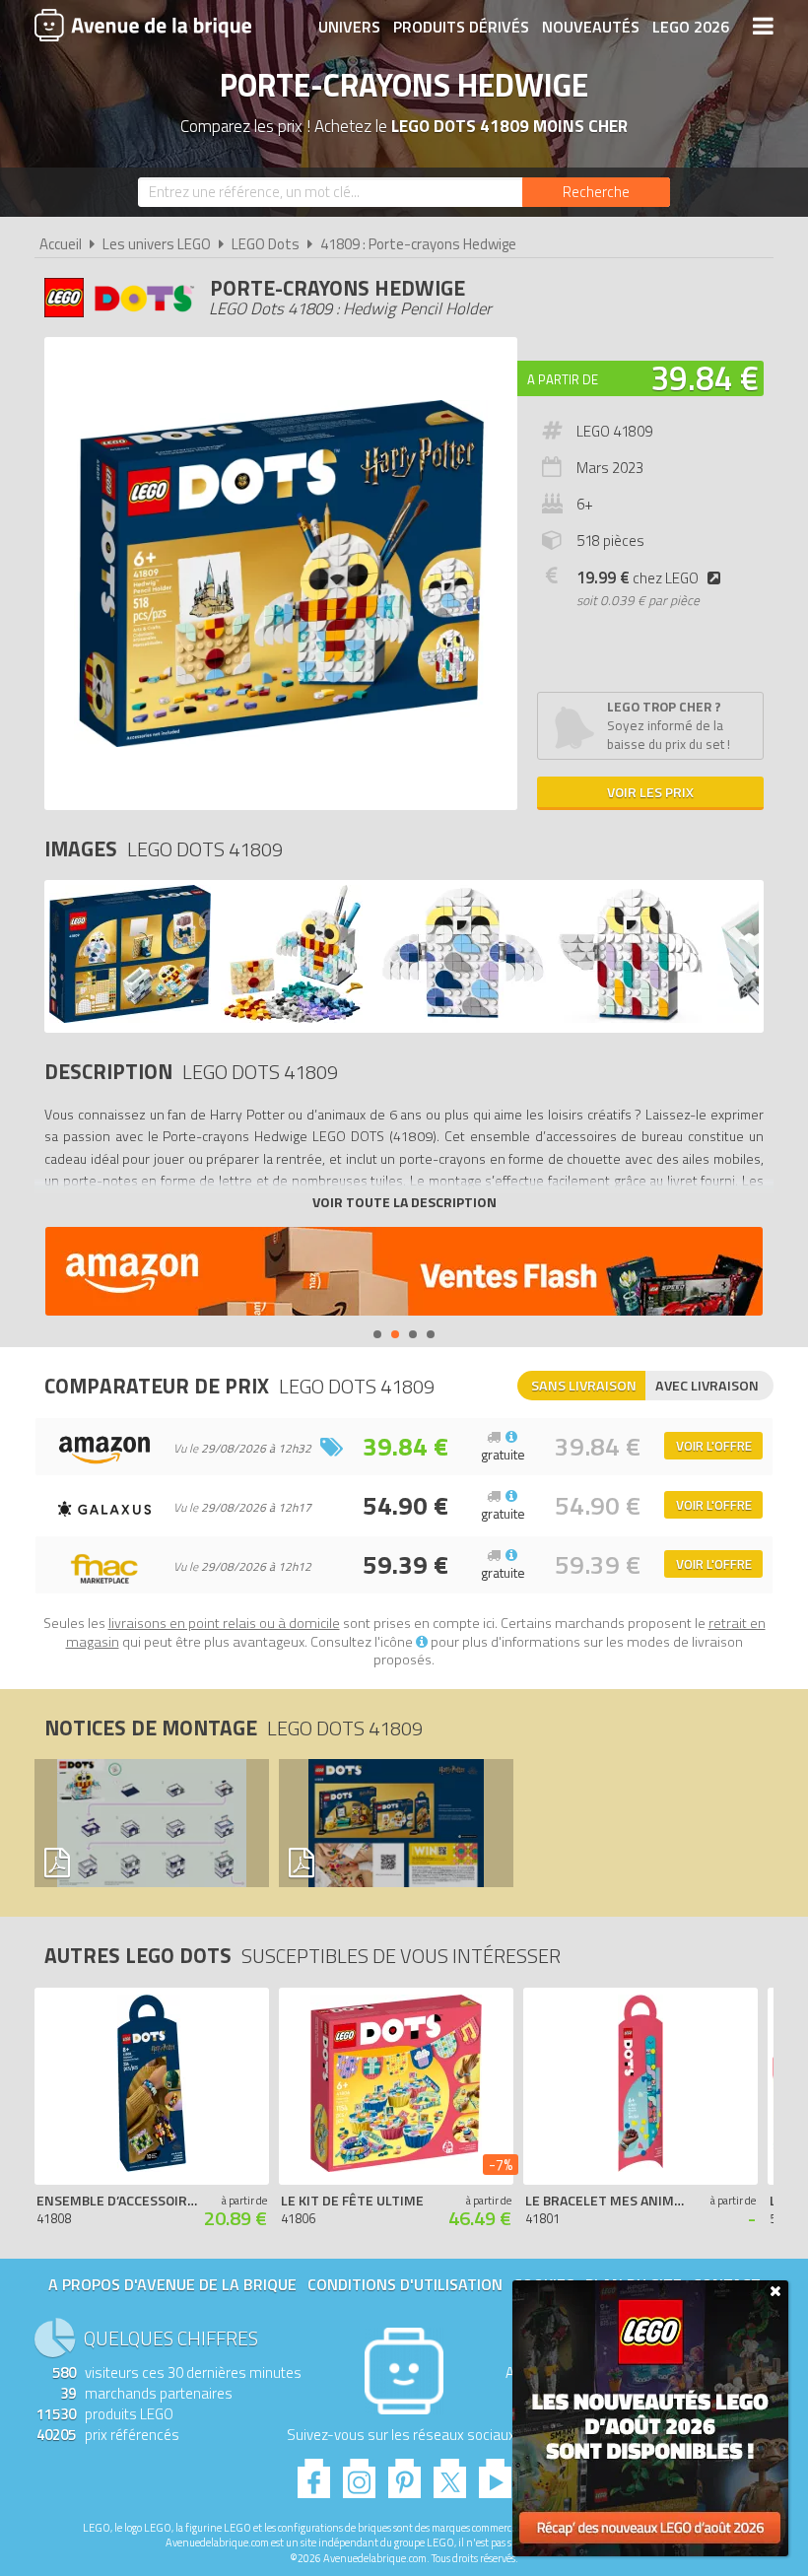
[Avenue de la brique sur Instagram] (359, 2473)
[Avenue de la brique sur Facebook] (314, 2473)
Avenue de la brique (143, 25)
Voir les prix (650, 792)
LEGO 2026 (691, 27)
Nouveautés (591, 27)
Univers (349, 27)
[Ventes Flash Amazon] (404, 1274)
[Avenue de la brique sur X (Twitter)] (450, 2473)
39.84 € (705, 377)
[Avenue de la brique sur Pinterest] (404, 2473)
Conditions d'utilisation (405, 2284)
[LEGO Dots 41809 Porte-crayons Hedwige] (130, 1017)
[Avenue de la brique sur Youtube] (495, 2473)
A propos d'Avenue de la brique (172, 2284)
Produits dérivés (461, 27)
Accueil (61, 244)
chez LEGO (638, 578)
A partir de (563, 379)
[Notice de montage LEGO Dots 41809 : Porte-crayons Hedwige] (147, 1823)
